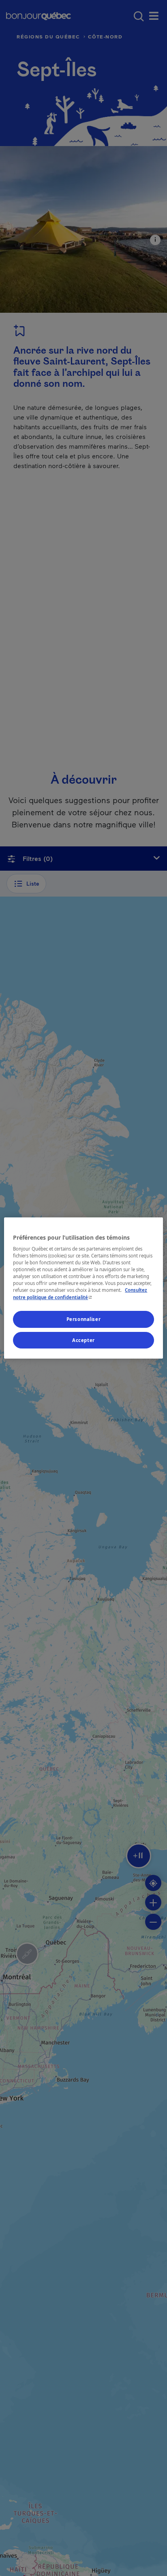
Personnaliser (83, 1319)
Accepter (83, 1340)
